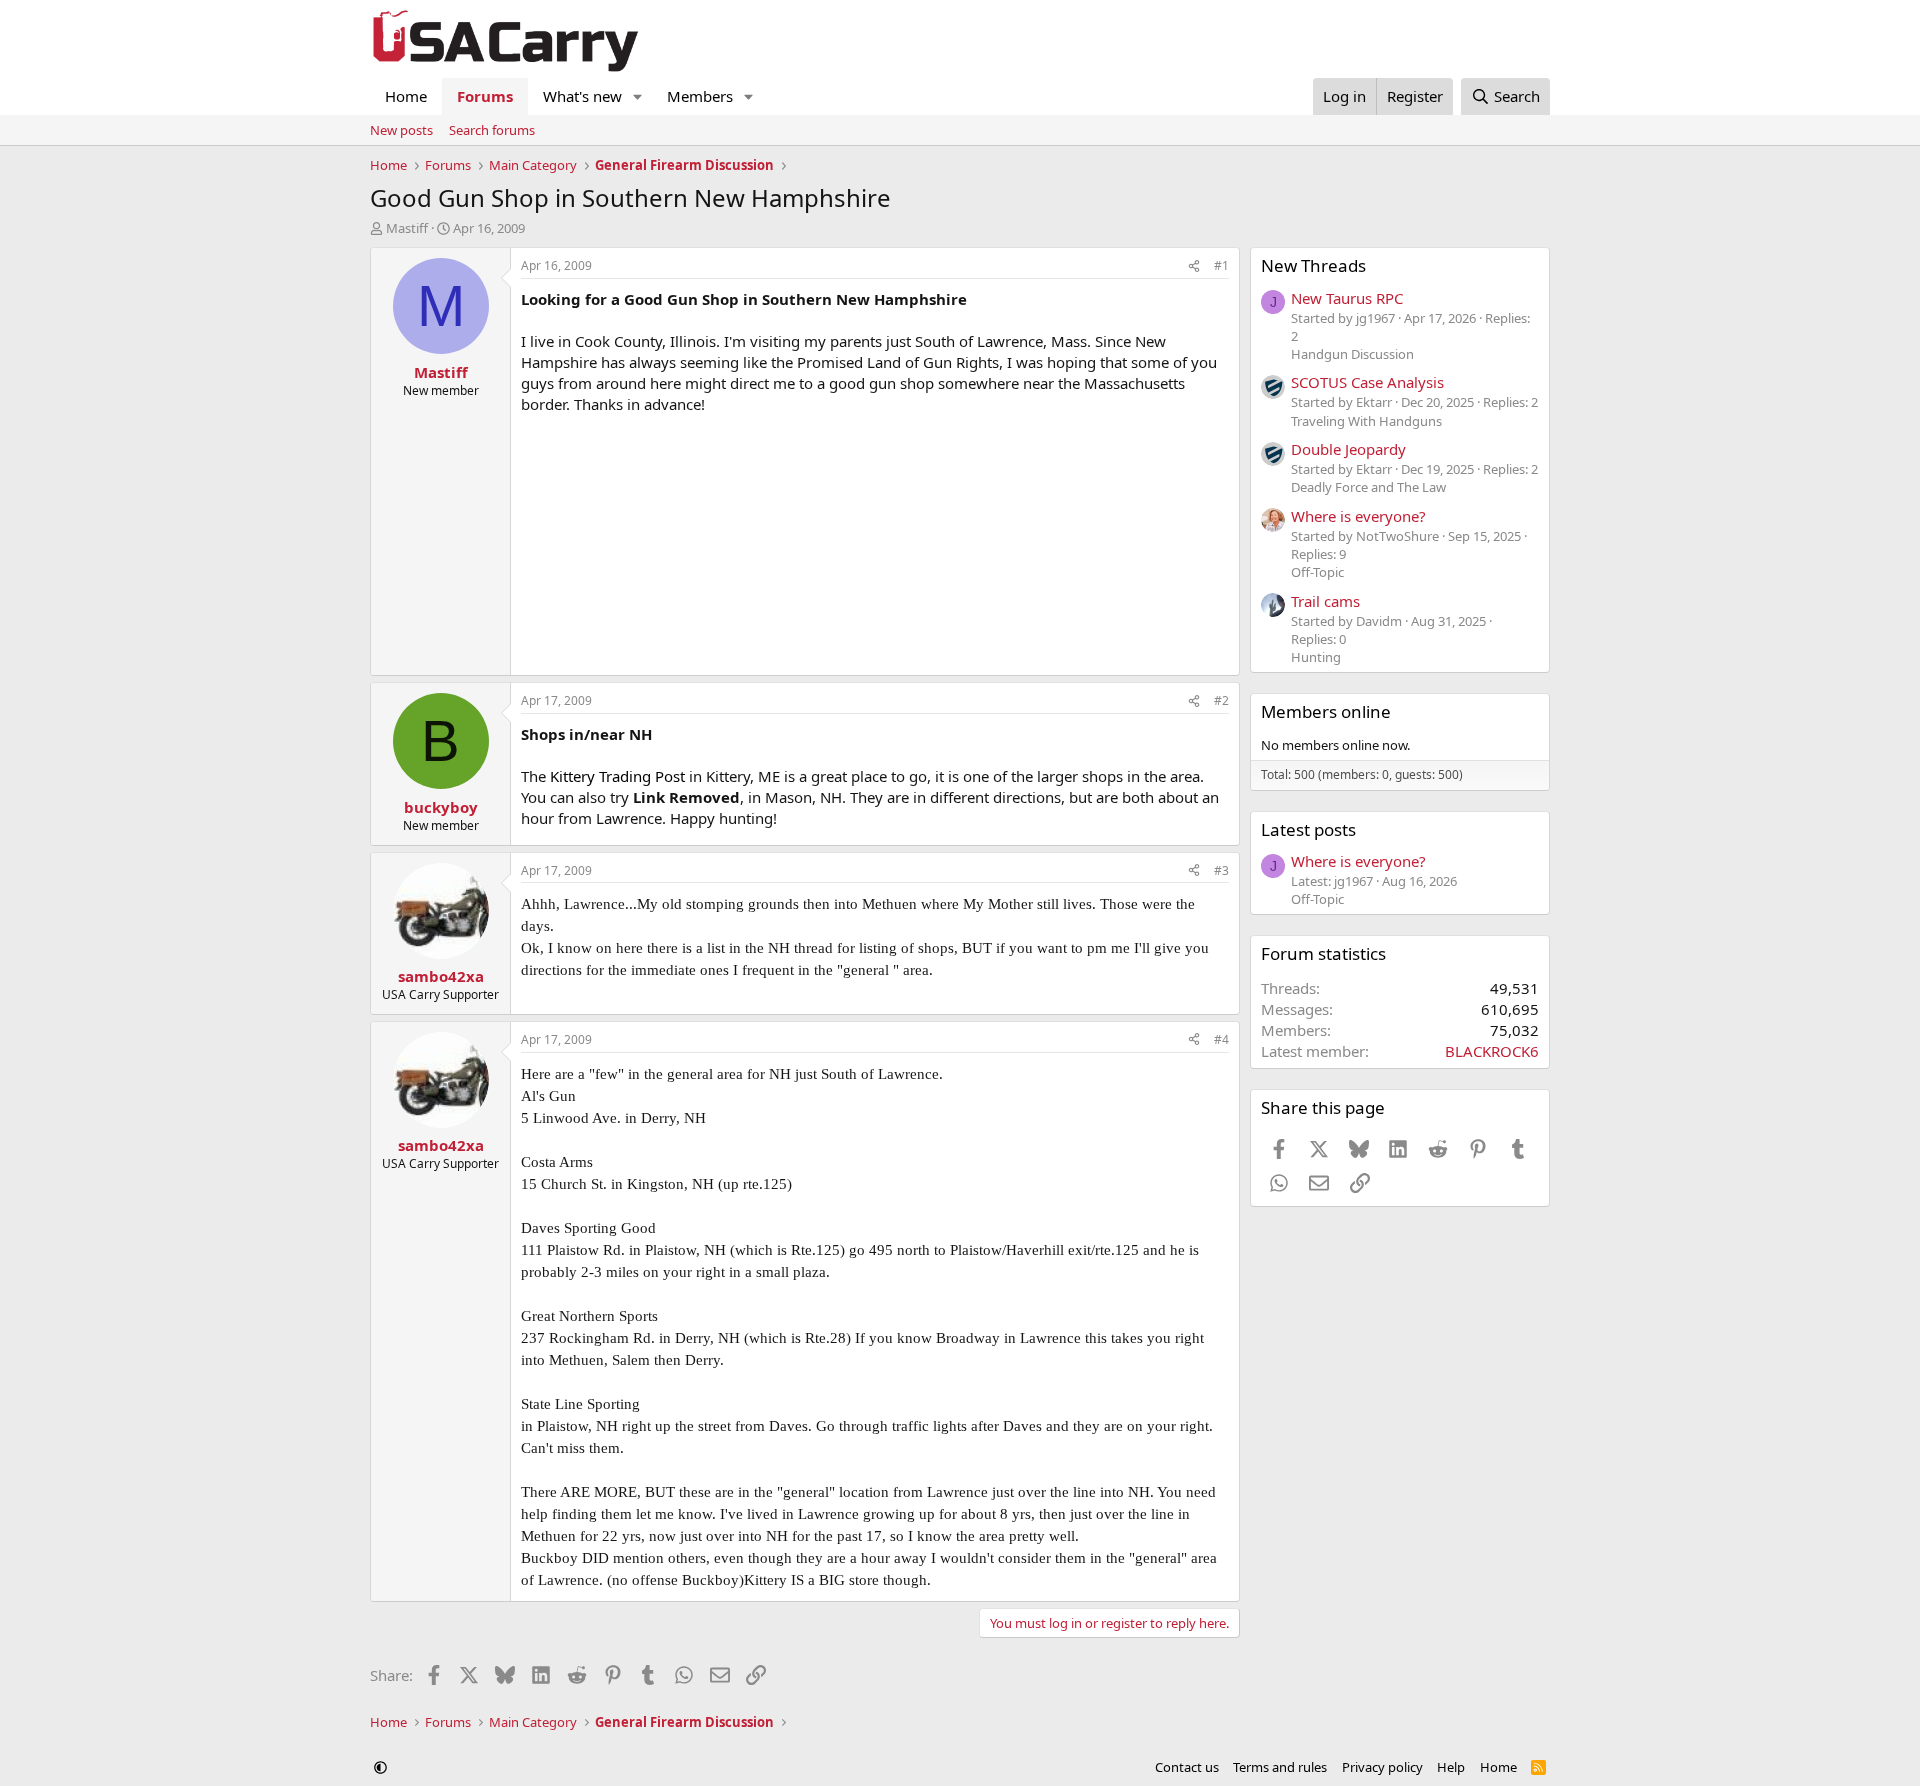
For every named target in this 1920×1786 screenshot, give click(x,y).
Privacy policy (1382, 1767)
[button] (638, 96)
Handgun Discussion (1352, 354)
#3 (1221, 870)
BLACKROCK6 (1492, 1051)
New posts (401, 130)
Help (1451, 1767)
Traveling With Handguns (1366, 421)
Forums (485, 96)
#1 (1221, 265)
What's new (582, 96)
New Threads (1313, 265)
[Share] (1194, 266)
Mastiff (407, 228)
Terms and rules (1280, 1767)
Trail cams (1325, 601)
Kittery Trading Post (619, 776)
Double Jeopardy (1348, 449)
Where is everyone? (1358, 516)
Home (406, 96)
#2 (1221, 700)
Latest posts (1308, 829)
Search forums (492, 130)
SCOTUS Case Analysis (1367, 382)
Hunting (1316, 657)
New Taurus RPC (1347, 298)
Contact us (1187, 1767)
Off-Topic (1317, 572)
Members (700, 96)
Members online (1326, 711)
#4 (1221, 1039)
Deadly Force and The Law (1368, 487)
